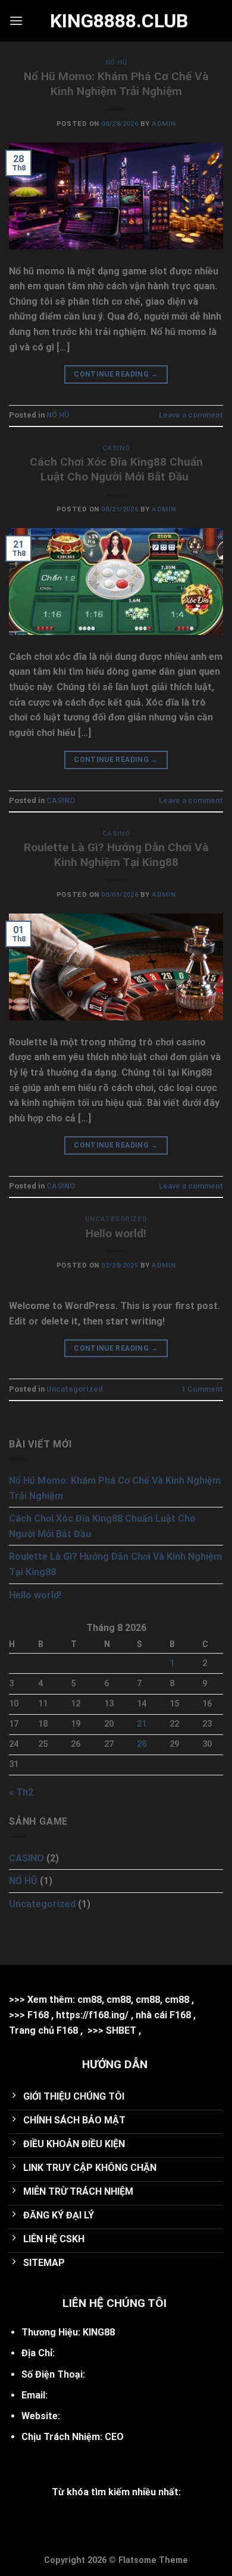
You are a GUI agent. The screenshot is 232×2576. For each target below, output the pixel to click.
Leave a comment (191, 415)
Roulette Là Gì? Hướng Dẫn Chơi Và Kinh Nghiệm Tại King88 (116, 855)
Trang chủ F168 (43, 2030)
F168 (38, 2015)
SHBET (121, 2030)
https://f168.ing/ (92, 2015)
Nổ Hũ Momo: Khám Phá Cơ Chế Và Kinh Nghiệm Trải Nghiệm (116, 84)
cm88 (90, 2000)
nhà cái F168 (163, 2015)
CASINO (116, 448)
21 (142, 1724)
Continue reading (116, 374)
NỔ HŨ (116, 63)
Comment (202, 1389)
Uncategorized (116, 1219)
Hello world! (116, 1233)
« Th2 (21, 1792)
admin (164, 124)
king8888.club (116, 21)
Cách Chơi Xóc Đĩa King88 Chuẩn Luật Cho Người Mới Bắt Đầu (116, 469)
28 (142, 1744)
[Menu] (16, 20)
